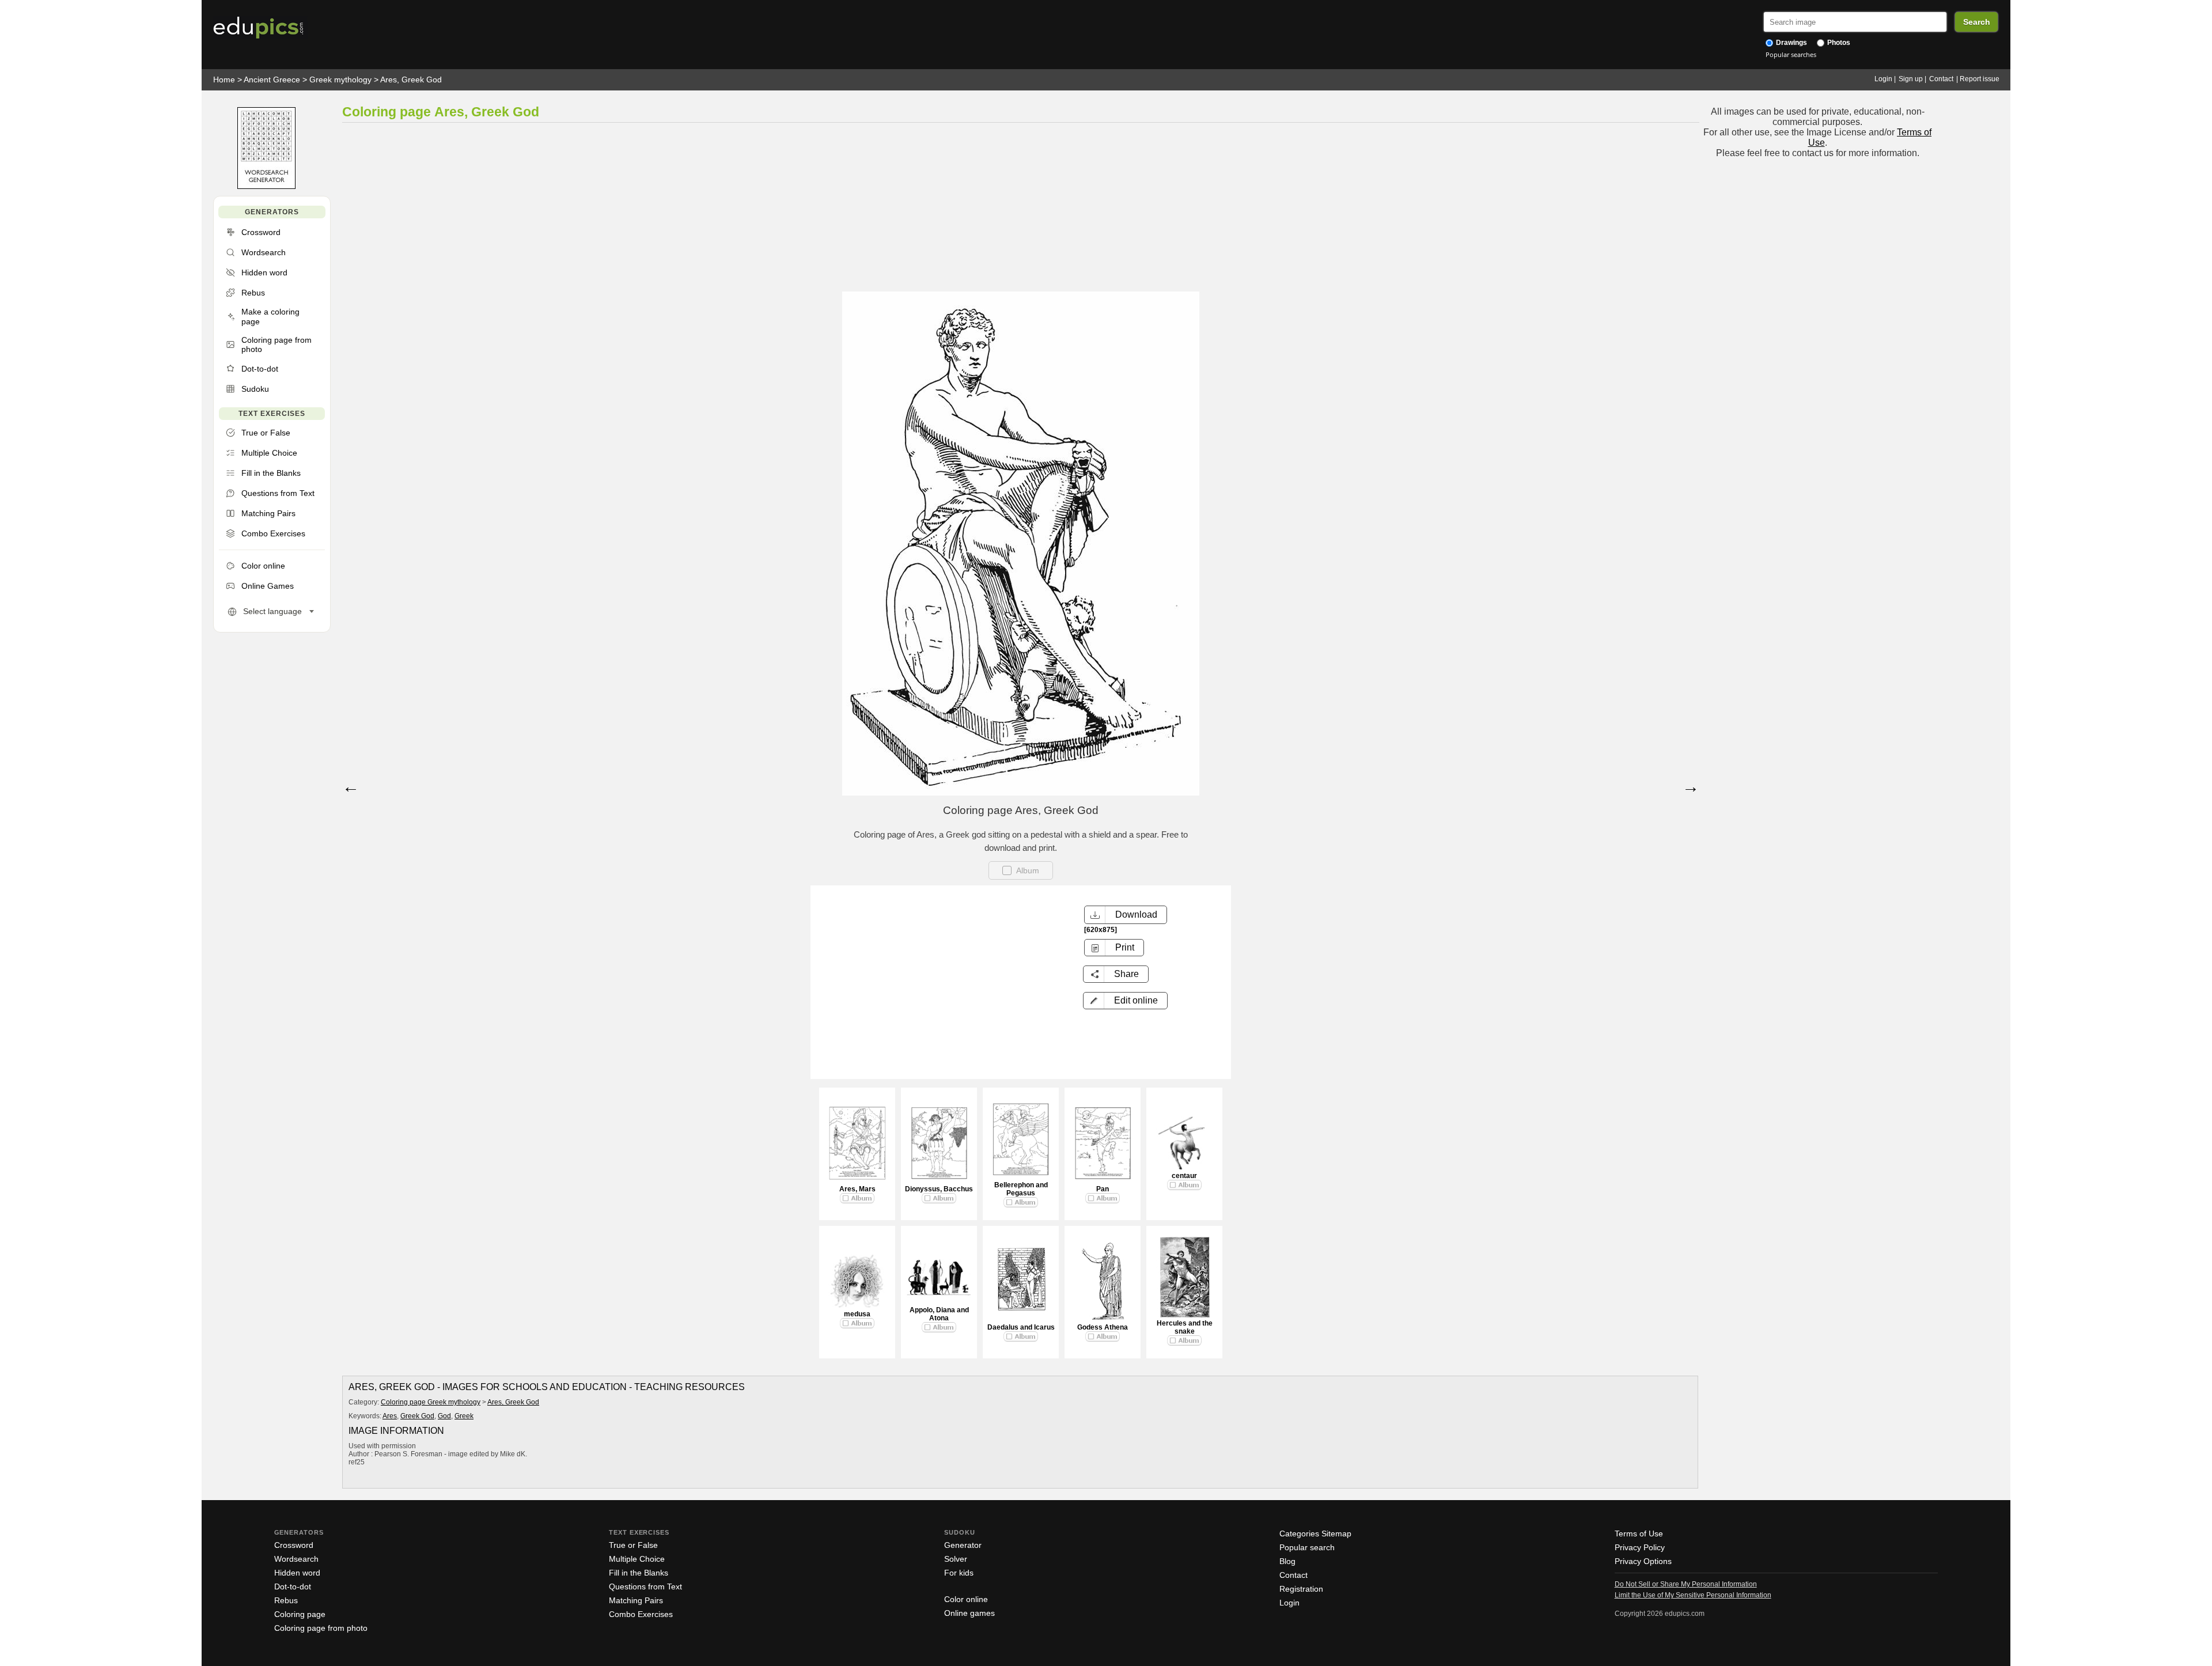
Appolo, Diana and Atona (939, 1314)
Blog (1287, 1561)
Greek (464, 1416)
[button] (1125, 1001)
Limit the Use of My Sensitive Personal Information (1693, 1595)
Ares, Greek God (411, 79)
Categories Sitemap (1315, 1534)
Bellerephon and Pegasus (1021, 1189)
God (444, 1416)
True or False (633, 1545)
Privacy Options (1643, 1561)
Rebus (286, 1600)
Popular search (1307, 1547)
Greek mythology (340, 79)
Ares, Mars (857, 1189)
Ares (390, 1416)
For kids (959, 1573)
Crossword (294, 1545)
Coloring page (300, 1614)
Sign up (1911, 79)
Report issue (1980, 79)
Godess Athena (1103, 1327)
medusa (857, 1314)
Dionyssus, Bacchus (939, 1189)
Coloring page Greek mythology (431, 1402)
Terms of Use (1639, 1534)
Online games (969, 1613)
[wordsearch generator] (266, 186)
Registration (1301, 1589)
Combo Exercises (641, 1614)
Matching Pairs (636, 1600)
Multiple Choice (637, 1559)
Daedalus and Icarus (1021, 1327)
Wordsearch (296, 1559)
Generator (963, 1545)
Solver (956, 1559)
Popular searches (1791, 54)
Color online (966, 1599)
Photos (1838, 43)
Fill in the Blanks (639, 1573)
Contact (1941, 79)
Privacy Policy (1640, 1547)
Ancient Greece (272, 79)
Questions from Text (645, 1587)
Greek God (417, 1416)
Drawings (1791, 43)
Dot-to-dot (293, 1587)
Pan (1103, 1189)
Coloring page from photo (321, 1628)
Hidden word (297, 1573)
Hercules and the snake (1185, 1327)
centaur (1184, 1176)
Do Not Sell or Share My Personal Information (1686, 1584)
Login (1883, 79)
